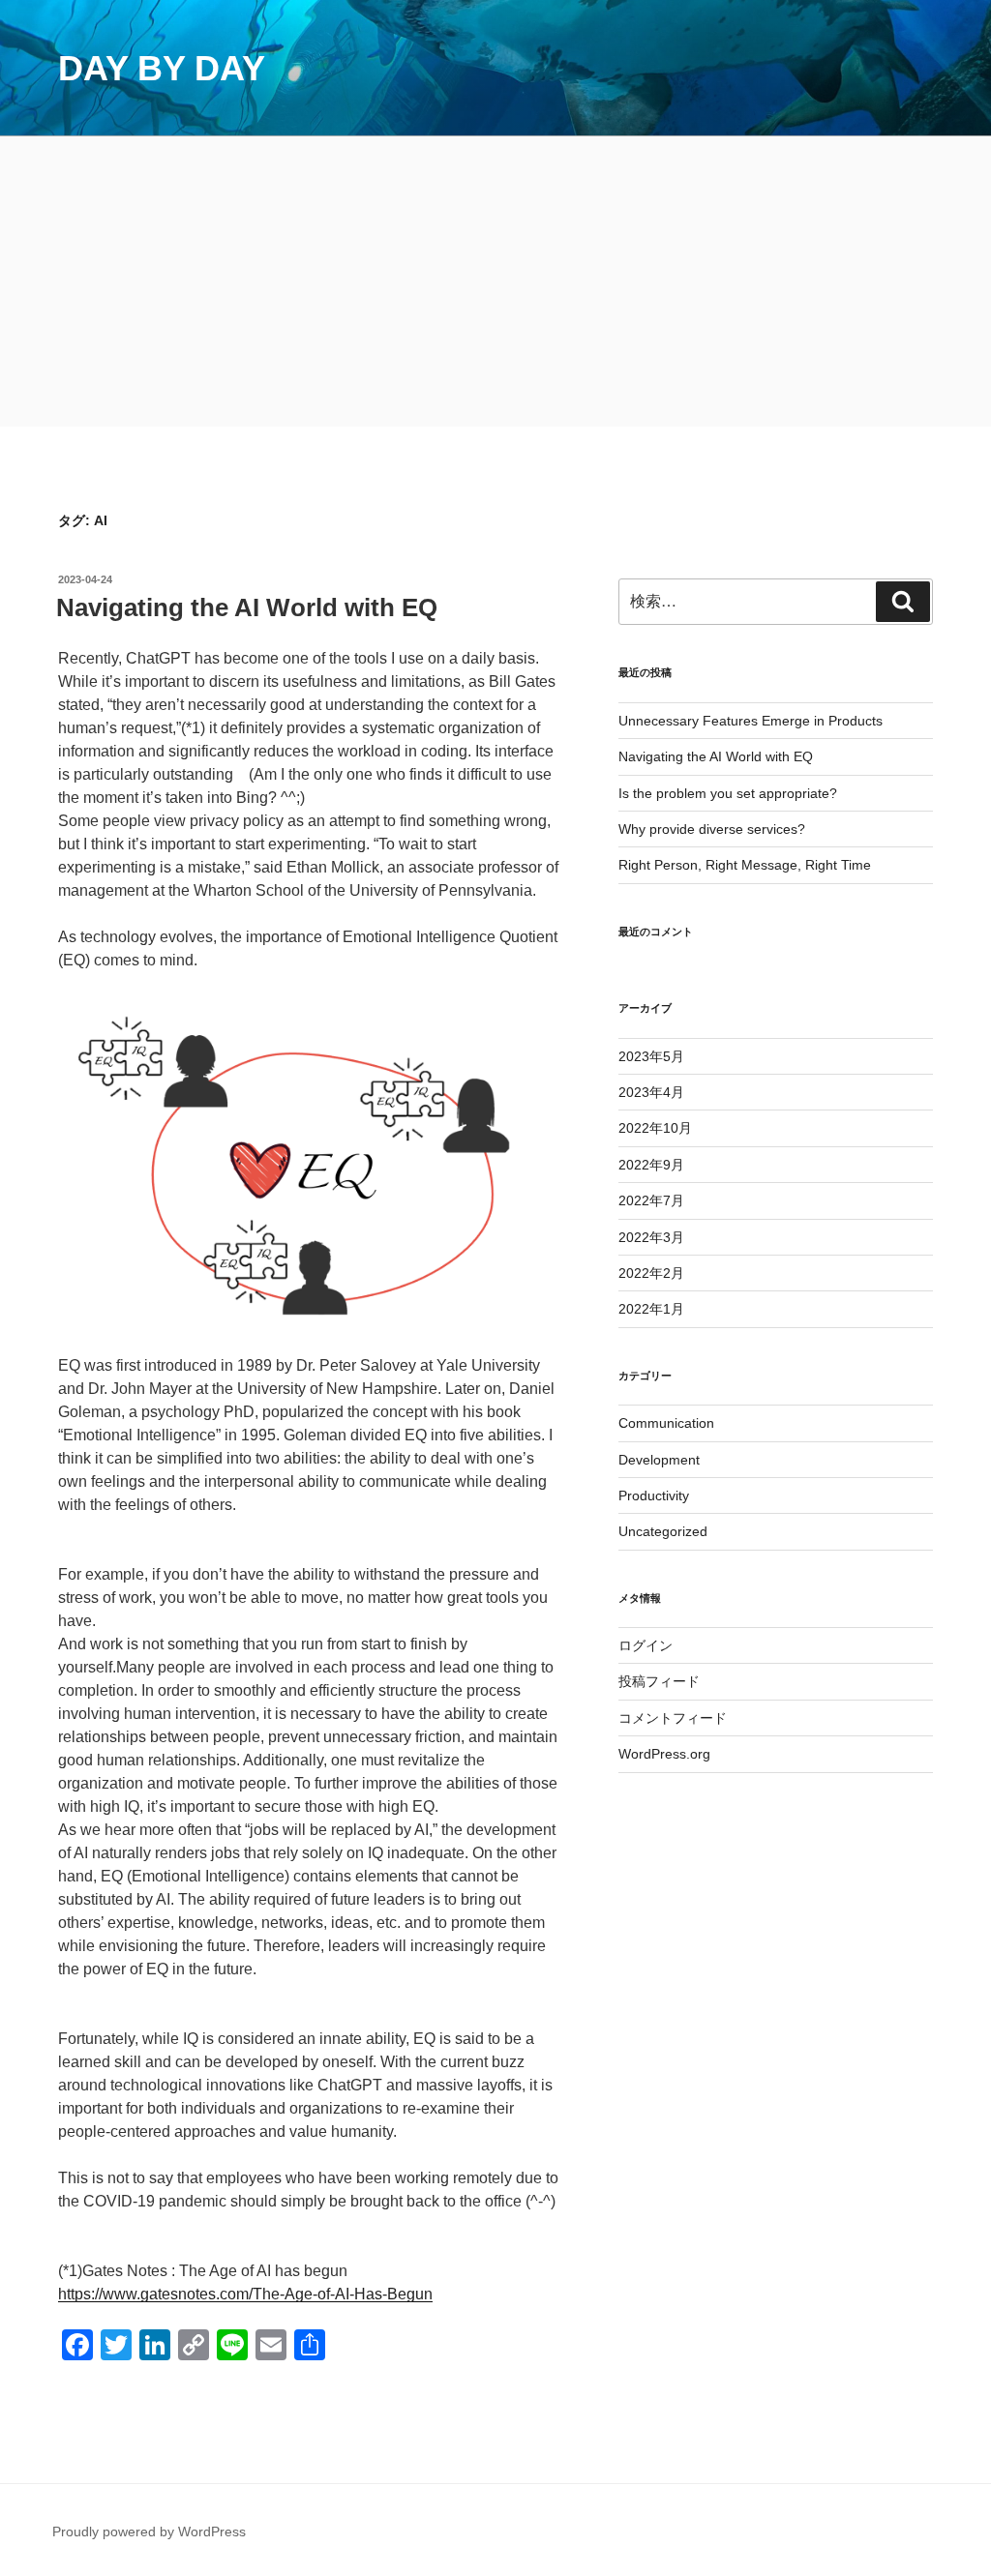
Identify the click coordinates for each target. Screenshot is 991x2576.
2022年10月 (655, 1128)
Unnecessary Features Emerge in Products (751, 721)
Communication (666, 1423)
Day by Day (162, 68)
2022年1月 (651, 1309)
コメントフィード (673, 1718)
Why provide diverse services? (712, 829)
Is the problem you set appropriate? (728, 793)
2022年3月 (651, 1237)
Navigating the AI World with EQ (247, 607)
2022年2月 (651, 1273)
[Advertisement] (495, 281)
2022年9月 (651, 1165)
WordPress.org (664, 1754)
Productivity (654, 1495)
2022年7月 (651, 1200)
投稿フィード (659, 1681)
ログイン (646, 1645)
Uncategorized (663, 1531)
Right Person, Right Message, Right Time (745, 865)
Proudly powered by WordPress (149, 2532)
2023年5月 (651, 1056)
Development (659, 1460)
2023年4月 (651, 1092)
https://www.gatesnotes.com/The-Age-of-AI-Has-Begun (245, 2294)
